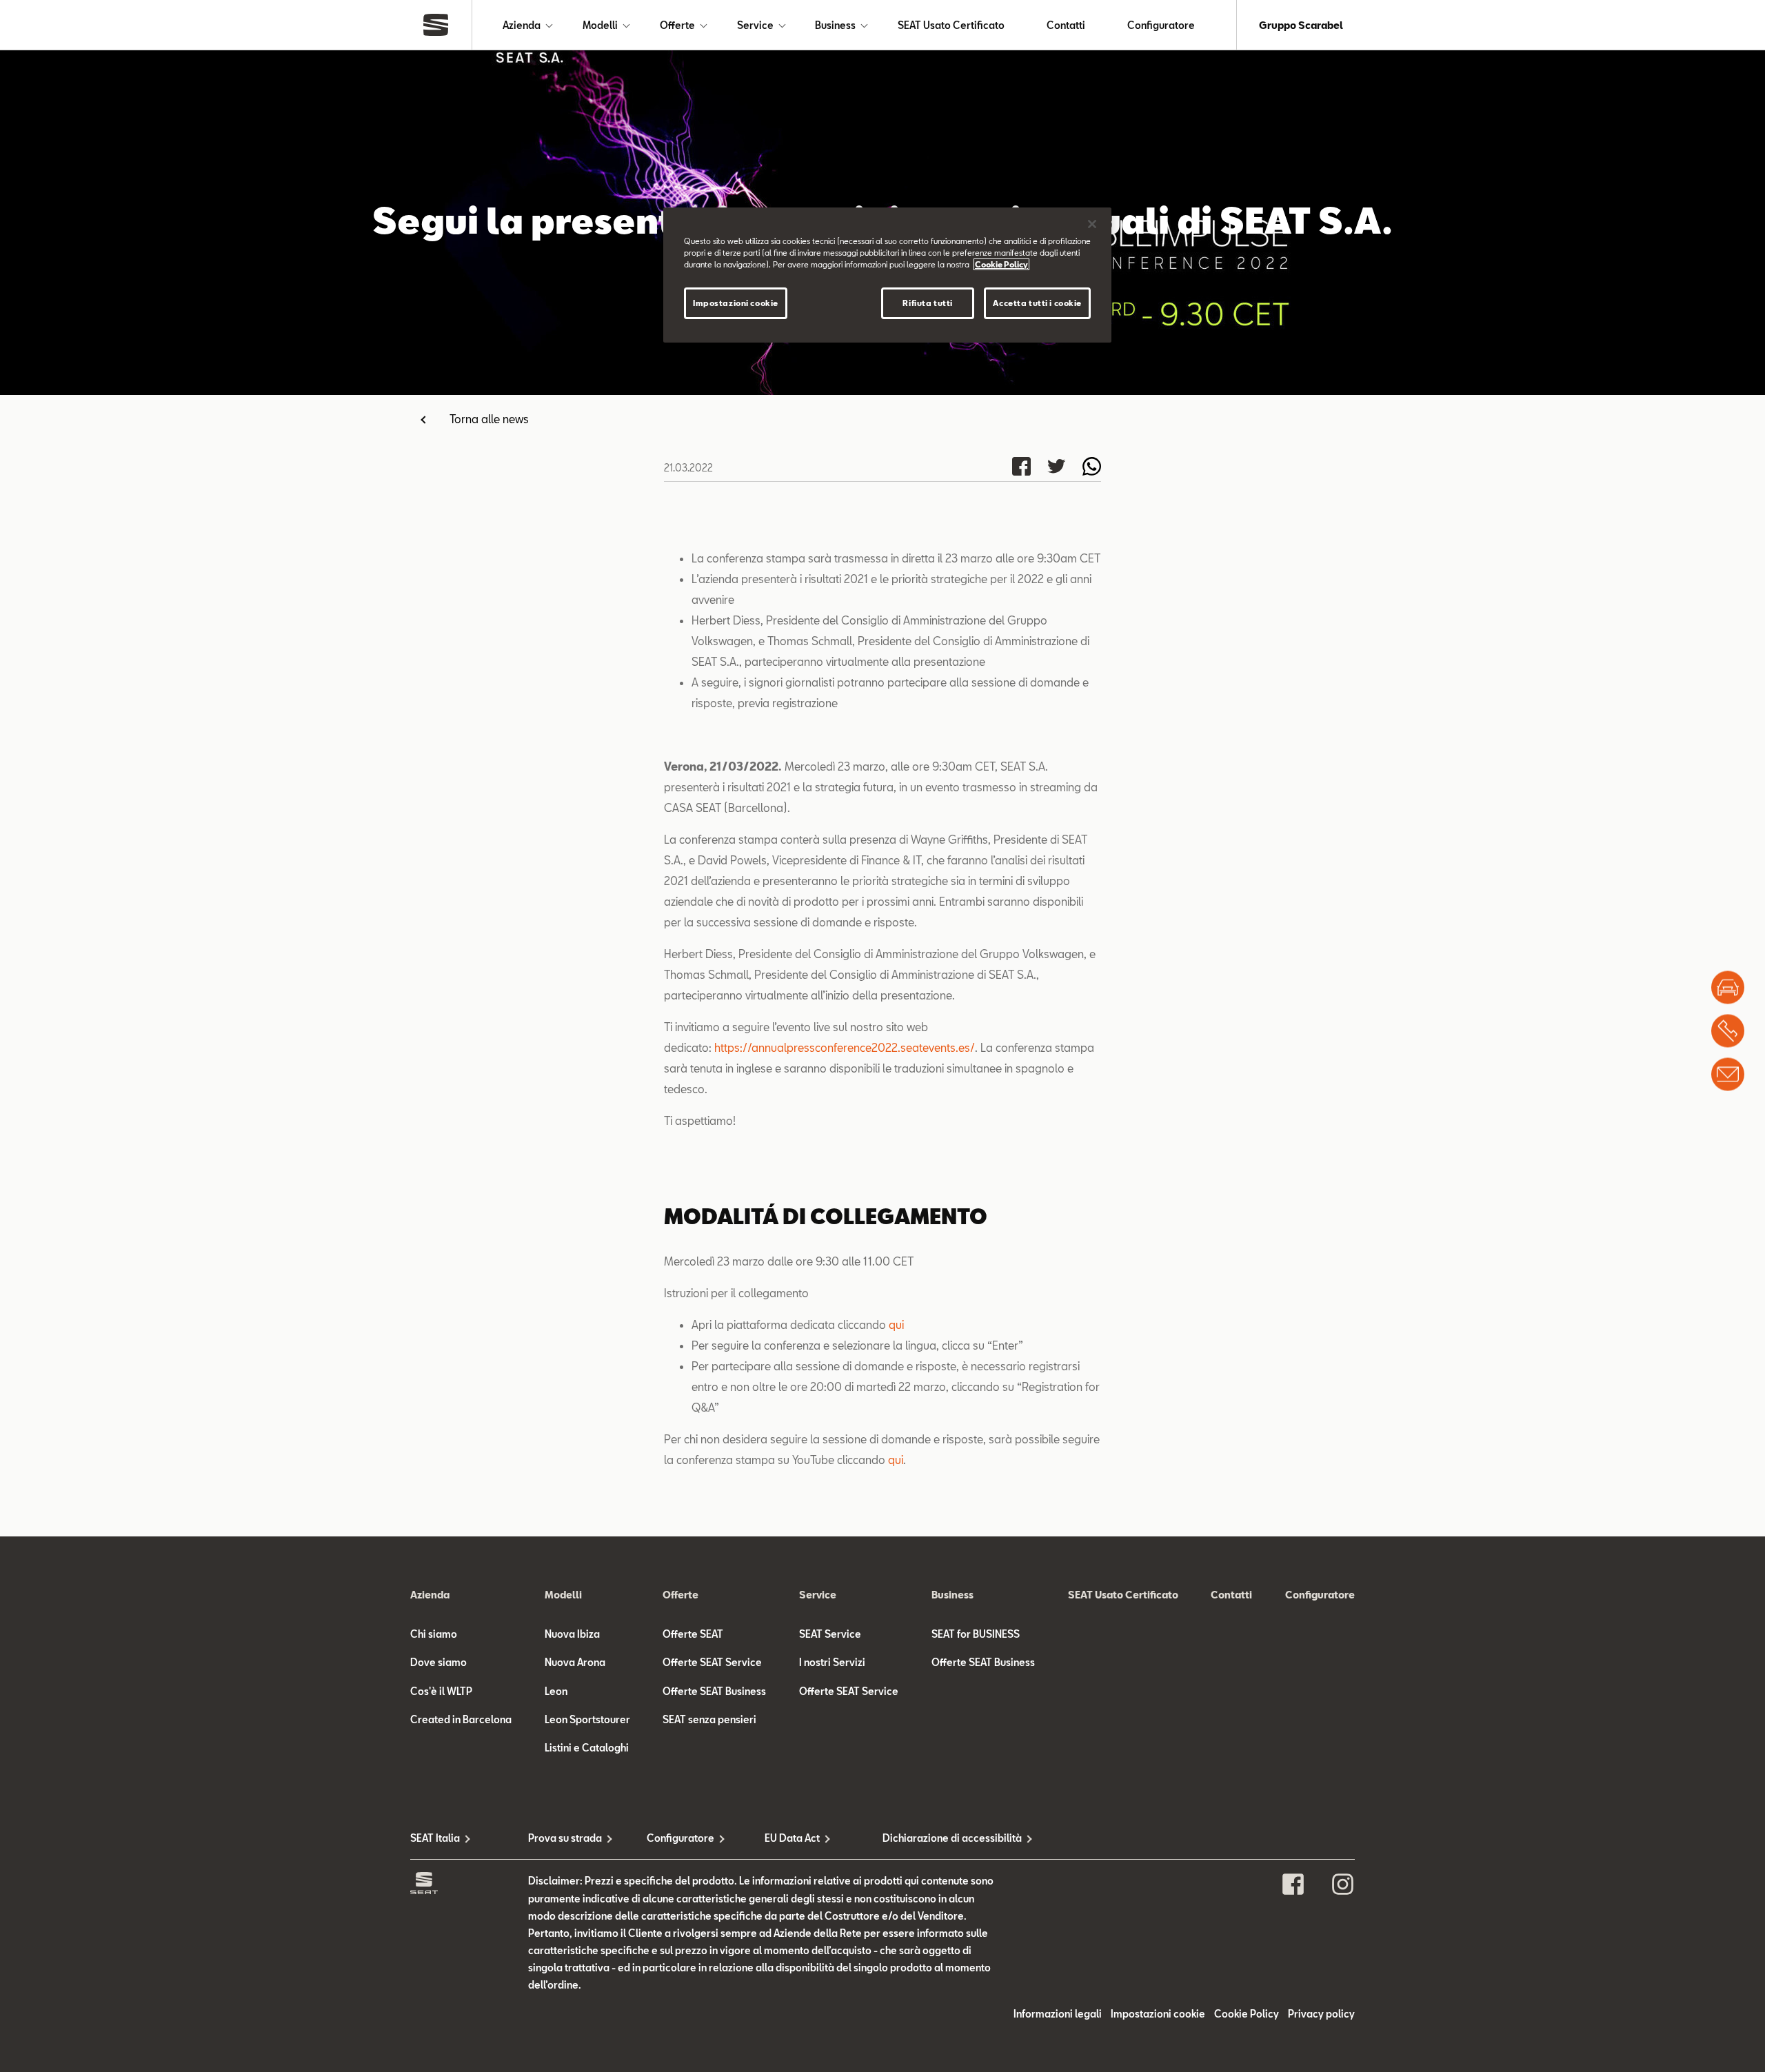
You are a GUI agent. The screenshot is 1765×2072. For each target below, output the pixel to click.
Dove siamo (438, 1662)
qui (896, 1324)
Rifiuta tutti (927, 303)
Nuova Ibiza (572, 1634)
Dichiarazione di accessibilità (941, 1838)
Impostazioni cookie (736, 303)
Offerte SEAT (693, 1634)
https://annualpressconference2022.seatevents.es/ (845, 1047)
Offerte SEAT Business (714, 1691)
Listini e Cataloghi (587, 1748)
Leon (556, 1691)
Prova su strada (565, 1838)
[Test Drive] (1728, 988)
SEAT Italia (435, 1838)
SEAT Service (830, 1634)
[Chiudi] (1092, 224)
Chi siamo (434, 1634)
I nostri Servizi (832, 1662)
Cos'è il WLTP (441, 1691)
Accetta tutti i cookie (1037, 303)
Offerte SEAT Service (712, 1662)
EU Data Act (792, 1838)
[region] (887, 275)
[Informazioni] (1728, 1075)
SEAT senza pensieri (709, 1719)
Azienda (522, 25)
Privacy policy (1321, 2014)
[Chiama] (1728, 1031)
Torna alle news (489, 419)
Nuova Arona (575, 1662)
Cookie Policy (1247, 2014)
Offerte (677, 25)
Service (755, 25)
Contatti (1066, 25)
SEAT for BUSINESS (976, 1634)
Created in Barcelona (461, 1719)
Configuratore (1161, 25)
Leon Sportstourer (587, 1719)
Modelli (600, 25)
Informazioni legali (1058, 2014)
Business (835, 25)
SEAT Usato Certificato (951, 25)
